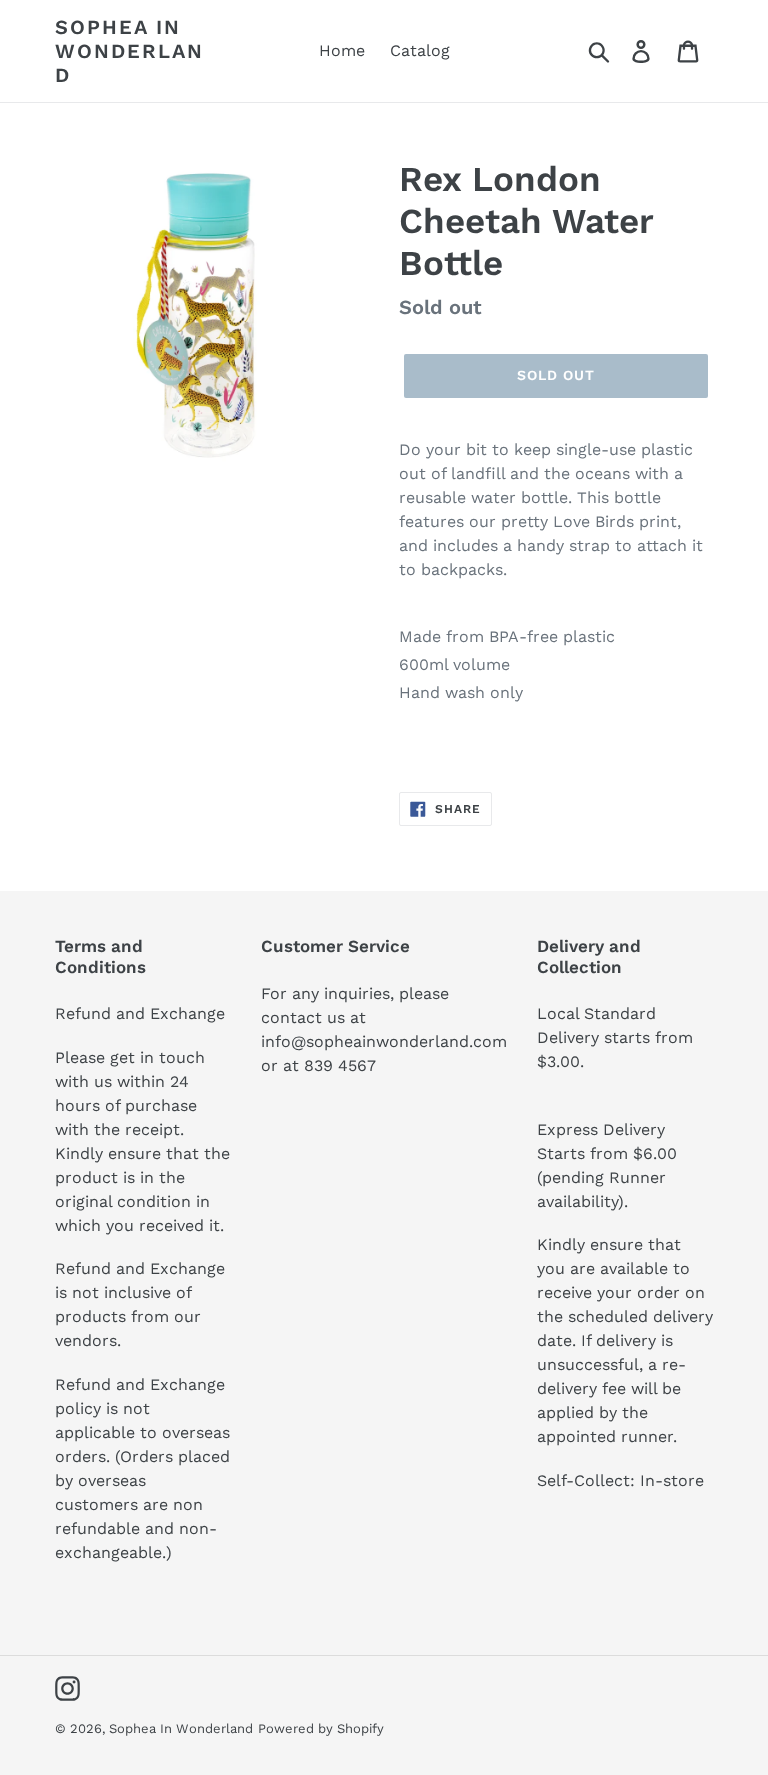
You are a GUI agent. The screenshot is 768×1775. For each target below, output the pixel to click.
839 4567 (340, 1065)
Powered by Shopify (321, 1728)
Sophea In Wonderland (129, 51)
